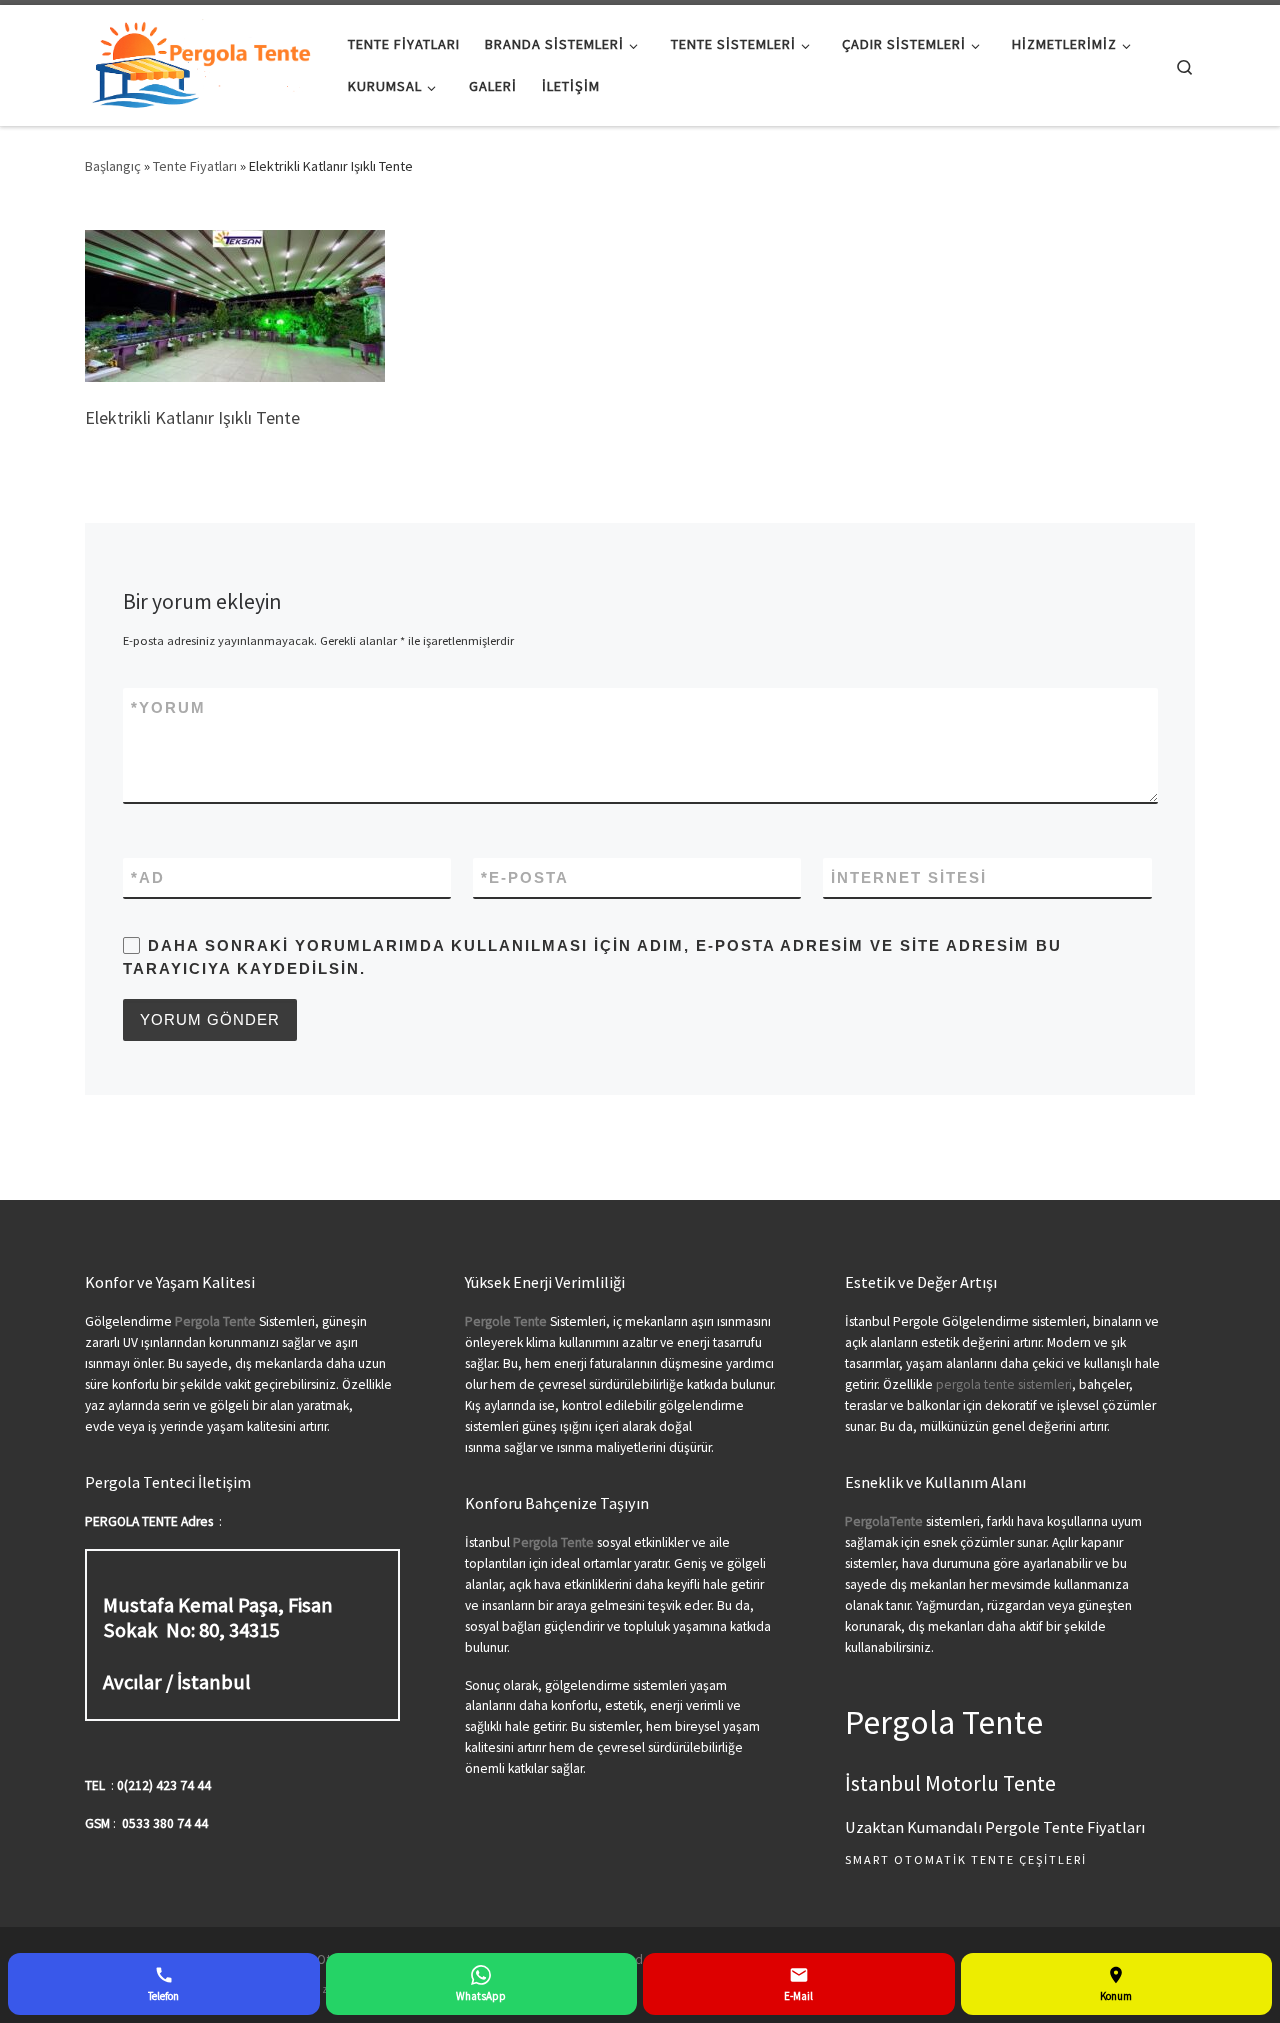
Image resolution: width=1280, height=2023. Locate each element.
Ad (148, 877)
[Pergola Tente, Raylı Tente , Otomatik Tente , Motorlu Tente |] (201, 61)
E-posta (525, 877)
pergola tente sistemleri (1004, 1384)
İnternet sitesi (909, 877)
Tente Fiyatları (195, 166)
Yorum (168, 707)
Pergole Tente (506, 1321)
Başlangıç (113, 166)
